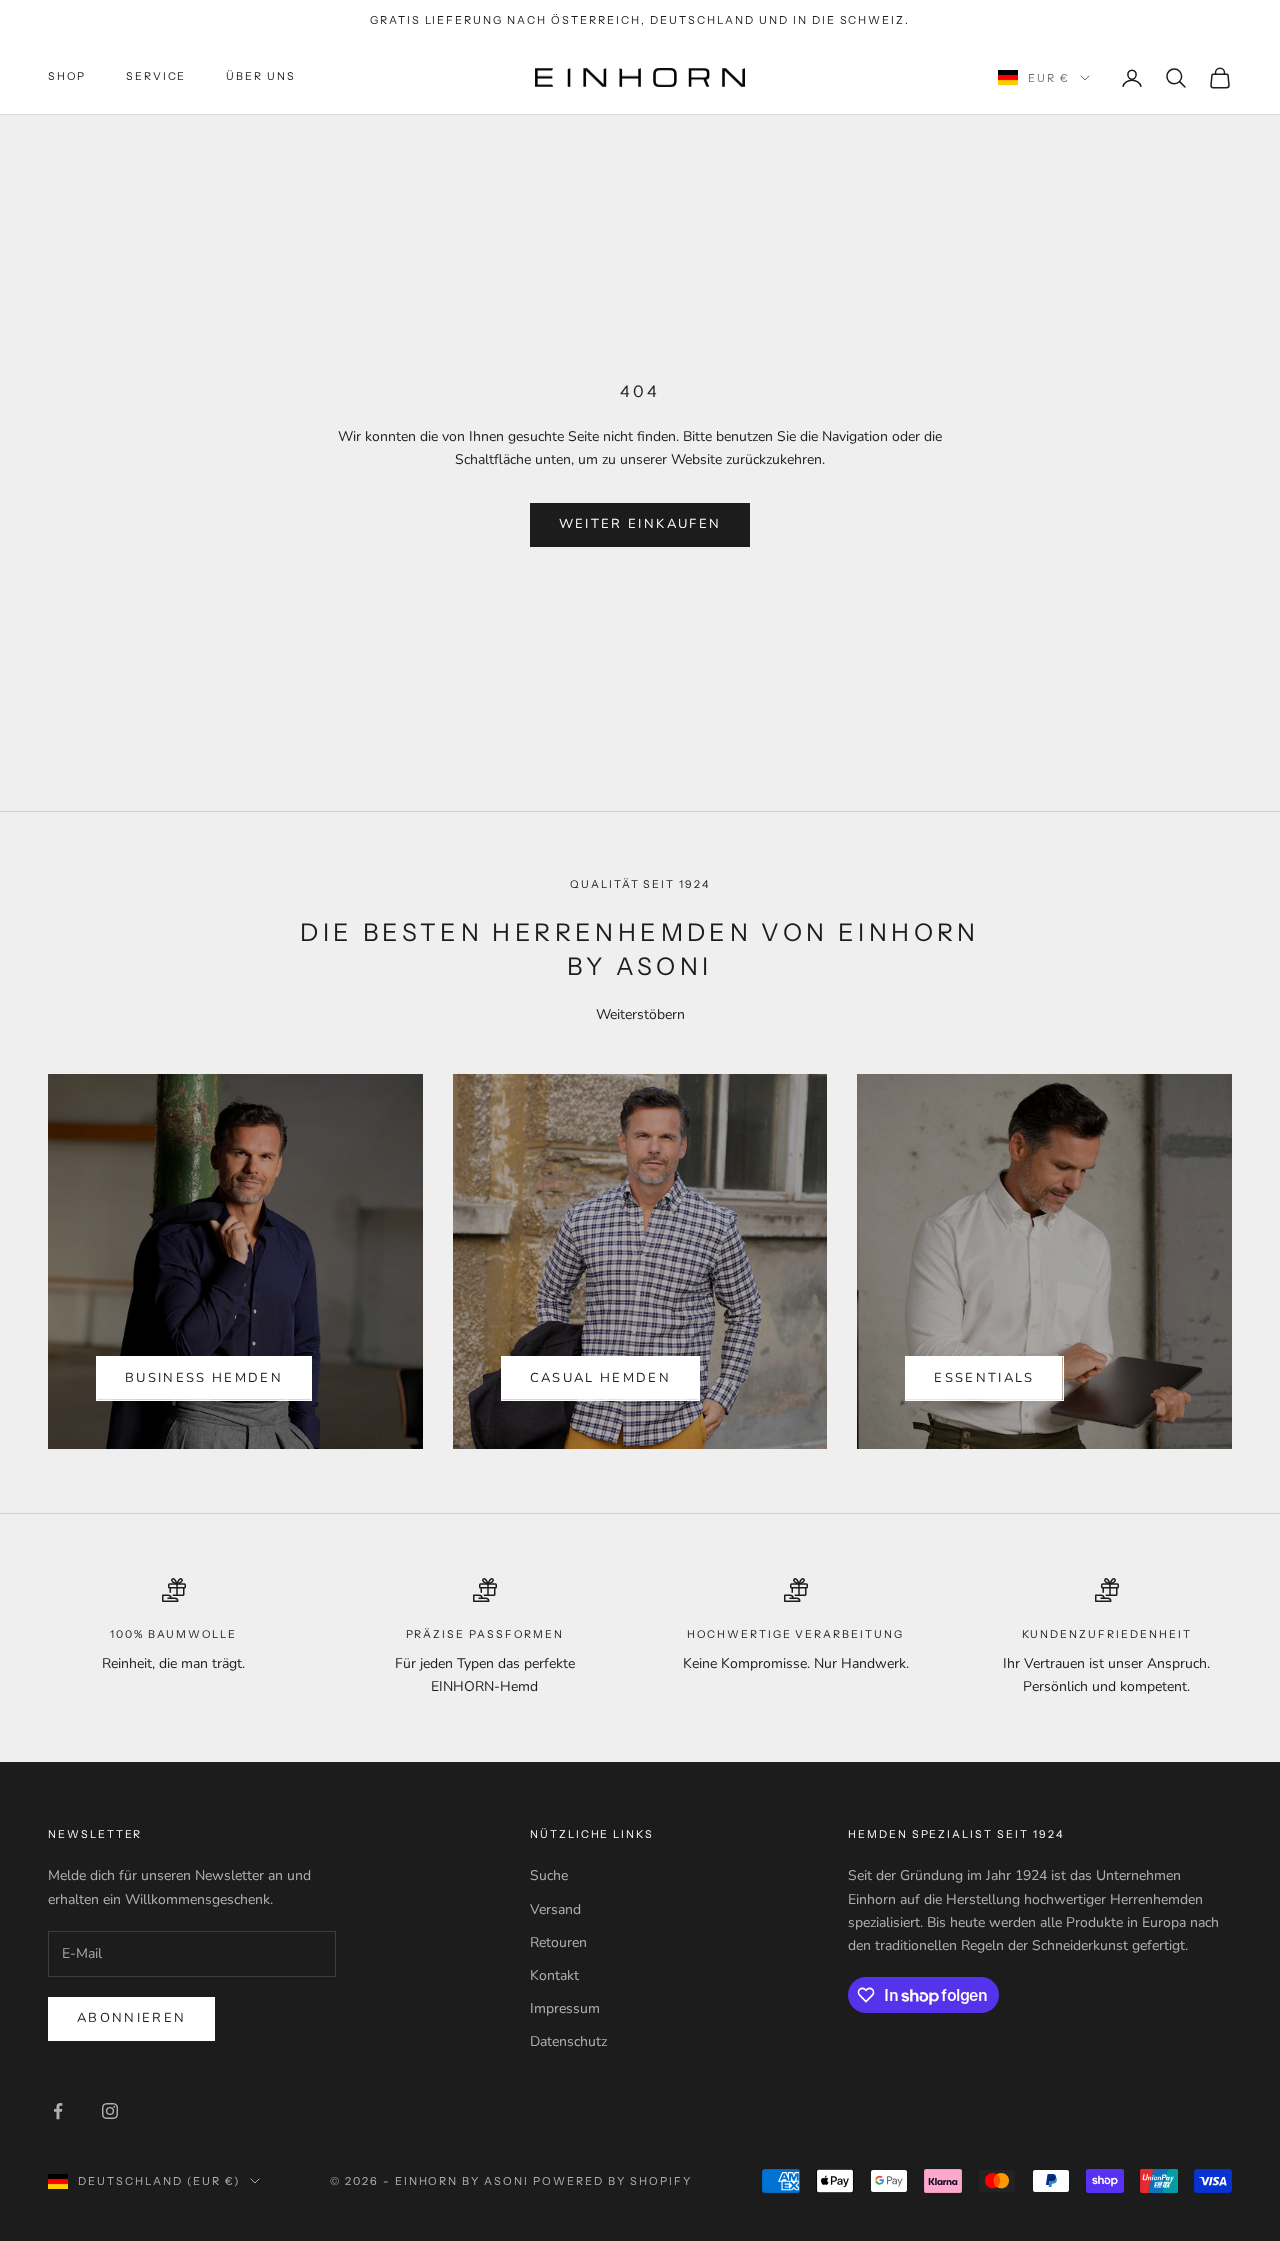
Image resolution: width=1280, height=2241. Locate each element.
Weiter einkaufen (640, 524)
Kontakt (554, 1975)
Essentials (984, 1378)
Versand (555, 1909)
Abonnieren (131, 2018)
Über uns (261, 77)
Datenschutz (568, 2041)
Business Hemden (204, 1378)
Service (156, 77)
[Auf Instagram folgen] (110, 2111)
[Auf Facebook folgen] (58, 2111)
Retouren (558, 1942)
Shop (67, 77)
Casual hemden (600, 1378)
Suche (549, 1875)
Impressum (565, 2008)
